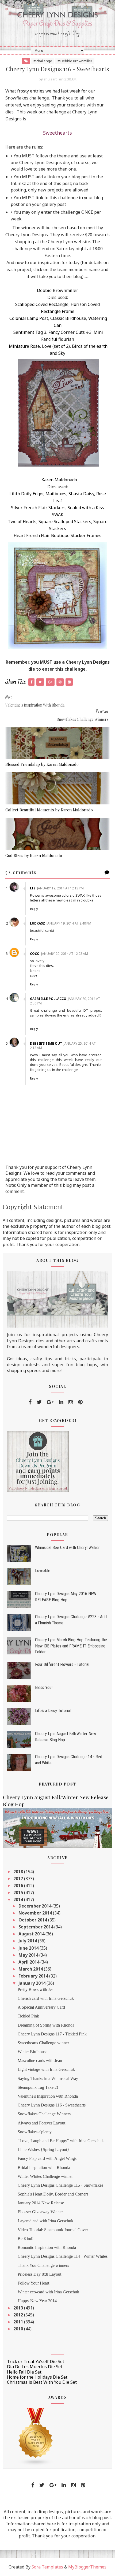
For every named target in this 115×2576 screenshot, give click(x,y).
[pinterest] (80, 1402)
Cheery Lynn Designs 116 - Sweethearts (52, 2105)
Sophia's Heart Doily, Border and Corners (53, 2194)
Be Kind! (26, 2239)
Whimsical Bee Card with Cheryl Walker (67, 1548)
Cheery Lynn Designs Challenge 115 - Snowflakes (60, 2185)
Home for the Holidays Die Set (37, 2377)
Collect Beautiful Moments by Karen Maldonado (49, 810)
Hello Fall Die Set (24, 2372)
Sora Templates (47, 2567)
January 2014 (32, 1983)
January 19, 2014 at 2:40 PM (69, 923)
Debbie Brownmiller (57, 290)
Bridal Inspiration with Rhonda (44, 2167)
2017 (19, 1879)
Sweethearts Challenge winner (43, 2043)
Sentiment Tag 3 (30, 332)
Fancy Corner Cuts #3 (70, 332)
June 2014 (29, 1948)
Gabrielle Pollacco (48, 999)
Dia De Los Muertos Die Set (35, 2367)
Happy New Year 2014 (37, 2301)
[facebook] (30, 1402)
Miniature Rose (24, 346)
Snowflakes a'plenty (35, 2132)
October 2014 (33, 1920)
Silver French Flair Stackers (38, 508)
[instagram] (71, 1402)
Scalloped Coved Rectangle (42, 304)
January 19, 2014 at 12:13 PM (60, 888)
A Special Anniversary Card (41, 2007)
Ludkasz (37, 923)
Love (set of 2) (56, 346)
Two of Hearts (22, 522)
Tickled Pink (28, 2016)
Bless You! (44, 1688)
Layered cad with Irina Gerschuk (45, 2221)
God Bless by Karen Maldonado (34, 855)
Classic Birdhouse (68, 318)
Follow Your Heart (33, 2283)
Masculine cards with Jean (40, 2061)
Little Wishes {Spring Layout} (43, 2150)
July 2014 (28, 1941)
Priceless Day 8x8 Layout (39, 2274)
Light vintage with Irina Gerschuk (46, 2069)
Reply (34, 909)
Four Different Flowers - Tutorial (62, 1664)
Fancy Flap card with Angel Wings (47, 2158)
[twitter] (39, 1402)
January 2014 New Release (41, 2203)
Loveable (43, 1571)
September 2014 (36, 1927)
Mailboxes (56, 494)
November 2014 (36, 1913)
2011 (19, 2322)
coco (35, 954)
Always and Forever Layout (41, 2123)
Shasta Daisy (81, 494)
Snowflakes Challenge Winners (44, 2114)
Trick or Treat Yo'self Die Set (36, 2361)
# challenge (43, 61)
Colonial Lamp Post (29, 318)
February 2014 (34, 1976)
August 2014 (32, 1934)
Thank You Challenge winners (43, 2265)
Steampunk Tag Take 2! (38, 2087)
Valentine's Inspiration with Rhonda (48, 2096)
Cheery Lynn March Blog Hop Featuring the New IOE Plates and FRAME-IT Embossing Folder (71, 1646)
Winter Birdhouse (32, 2052)
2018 (19, 1872)
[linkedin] (61, 1402)
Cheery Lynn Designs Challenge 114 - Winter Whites (63, 2256)
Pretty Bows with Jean (37, 1989)
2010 (19, 2329)
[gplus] (50, 1402)
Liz (33, 888)
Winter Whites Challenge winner (45, 2176)
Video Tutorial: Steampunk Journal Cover (53, 2230)
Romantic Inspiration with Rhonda (47, 2247)
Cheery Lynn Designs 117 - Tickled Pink (52, 2034)
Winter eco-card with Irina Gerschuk (48, 2292)
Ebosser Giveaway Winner (40, 2212)
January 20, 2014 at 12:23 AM (65, 954)
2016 (19, 1886)
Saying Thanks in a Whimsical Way (48, 2078)
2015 (19, 1893)
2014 (19, 1899)
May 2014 (29, 1955)
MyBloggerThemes (87, 2567)
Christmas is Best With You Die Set (42, 2382)
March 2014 (31, 1969)
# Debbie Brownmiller (75, 61)
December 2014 (35, 1906)
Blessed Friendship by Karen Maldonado (42, 764)
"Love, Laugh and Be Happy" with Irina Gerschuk (61, 2141)
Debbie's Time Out (46, 1043)
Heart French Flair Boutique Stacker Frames (57, 535)
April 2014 (29, 1962)
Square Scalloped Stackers (65, 522)
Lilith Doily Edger (26, 494)
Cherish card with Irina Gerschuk (46, 1998)
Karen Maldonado (59, 480)
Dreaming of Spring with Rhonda (46, 2025)
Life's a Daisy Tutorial (53, 1711)
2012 (19, 2315)
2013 (19, 2308)
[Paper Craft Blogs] (36, 2436)
